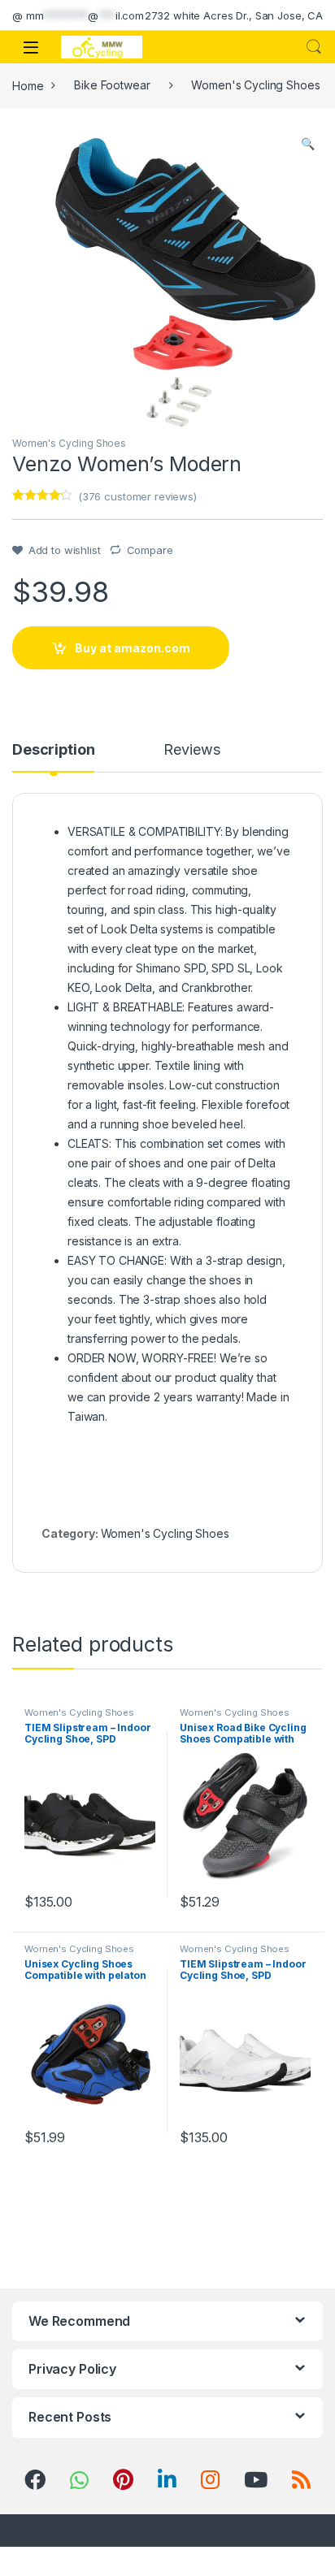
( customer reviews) (137, 496)
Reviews (191, 750)
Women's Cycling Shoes (255, 85)
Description (53, 750)
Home (28, 85)
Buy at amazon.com (133, 648)
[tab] (53, 757)
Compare (150, 550)
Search (314, 47)
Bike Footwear (112, 85)
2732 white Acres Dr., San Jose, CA (234, 15)
